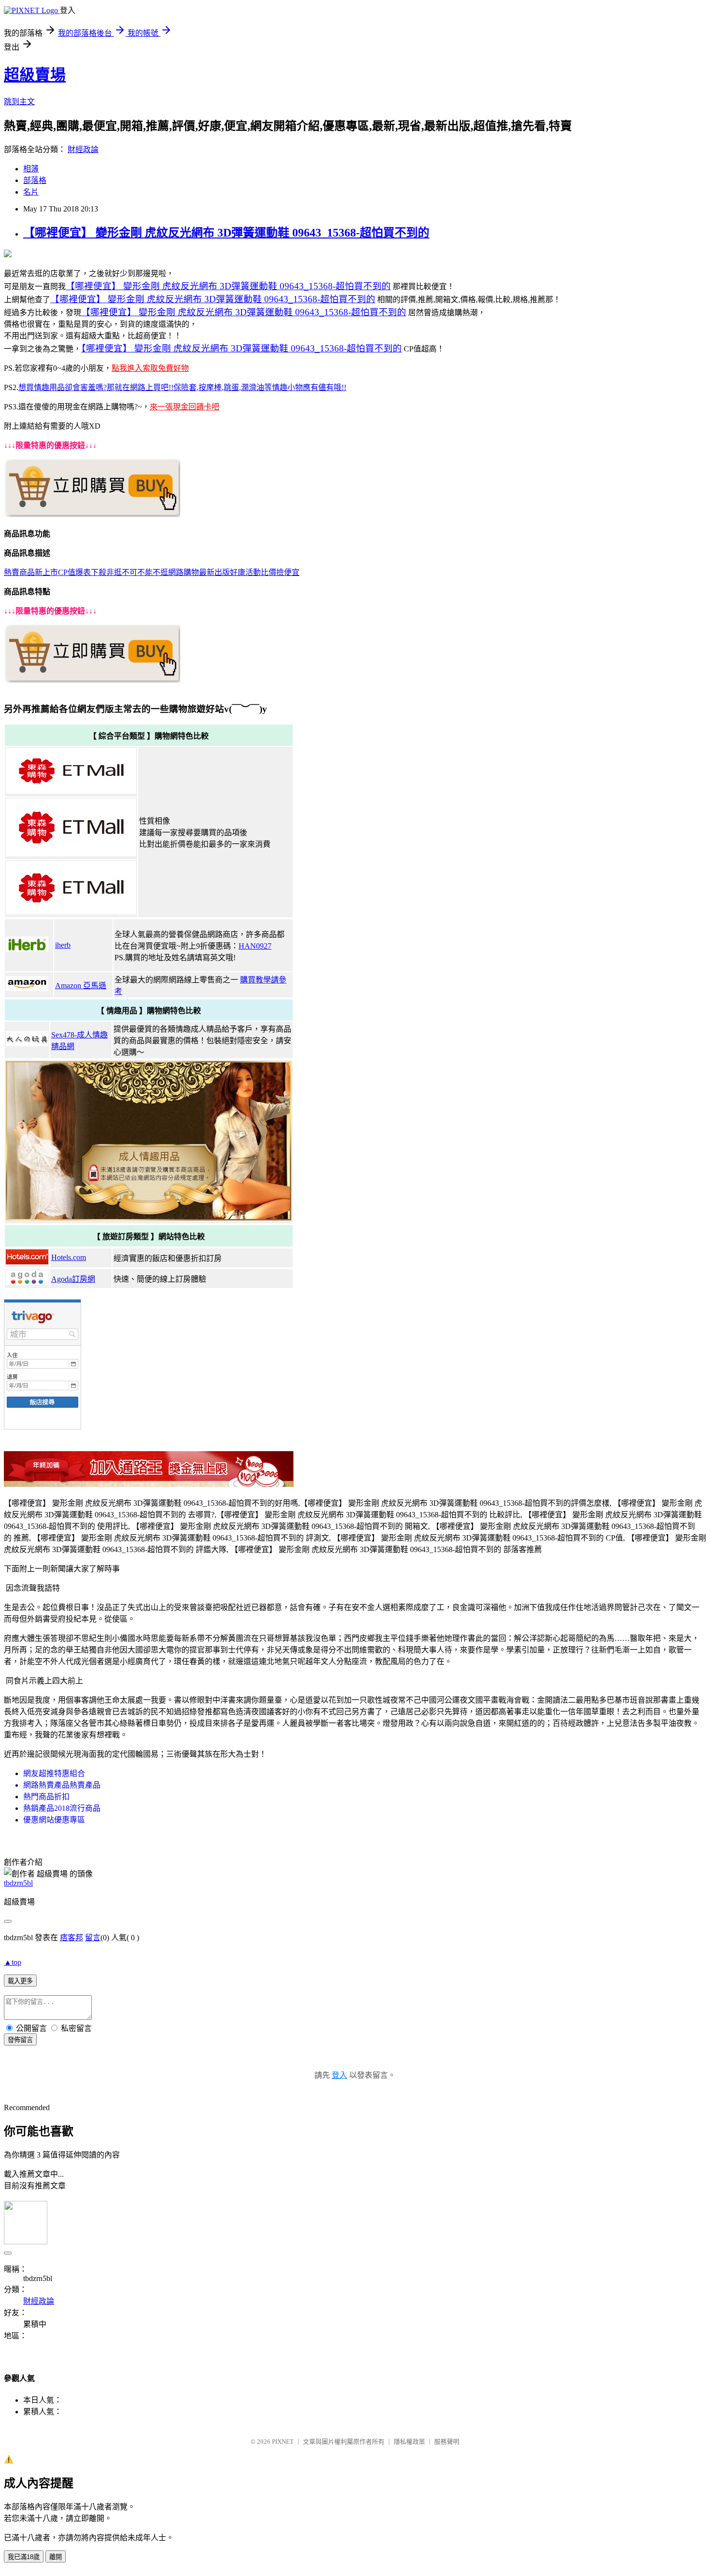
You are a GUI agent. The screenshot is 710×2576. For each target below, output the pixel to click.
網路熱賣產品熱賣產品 (62, 1785)
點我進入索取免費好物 (150, 368)
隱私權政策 (409, 2442)
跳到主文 (19, 102)
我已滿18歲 (24, 2557)
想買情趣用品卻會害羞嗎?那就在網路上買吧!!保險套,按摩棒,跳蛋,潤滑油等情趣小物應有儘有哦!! (182, 387)
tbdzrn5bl (18, 1883)
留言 (93, 1938)
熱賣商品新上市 (31, 572)
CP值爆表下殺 (82, 572)
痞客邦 (71, 1938)
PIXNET (283, 2442)
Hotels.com (69, 1257)
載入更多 (20, 1981)
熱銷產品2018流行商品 (62, 1808)
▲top (13, 1962)
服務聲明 (447, 2442)
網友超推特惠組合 (54, 1773)
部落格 (35, 180)
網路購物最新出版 (199, 572)
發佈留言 (20, 2040)
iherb (63, 945)
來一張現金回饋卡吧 (185, 407)
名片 (31, 192)
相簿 (31, 169)
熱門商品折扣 (46, 1797)
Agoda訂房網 (73, 1279)
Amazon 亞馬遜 (81, 986)
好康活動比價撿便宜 (265, 572)
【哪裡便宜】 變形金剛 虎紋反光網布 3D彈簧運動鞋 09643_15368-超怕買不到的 (226, 233)
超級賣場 (35, 75)
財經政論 (83, 149)
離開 (56, 2557)
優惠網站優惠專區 (54, 1820)
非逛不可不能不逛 (137, 572)
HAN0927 (255, 946)
